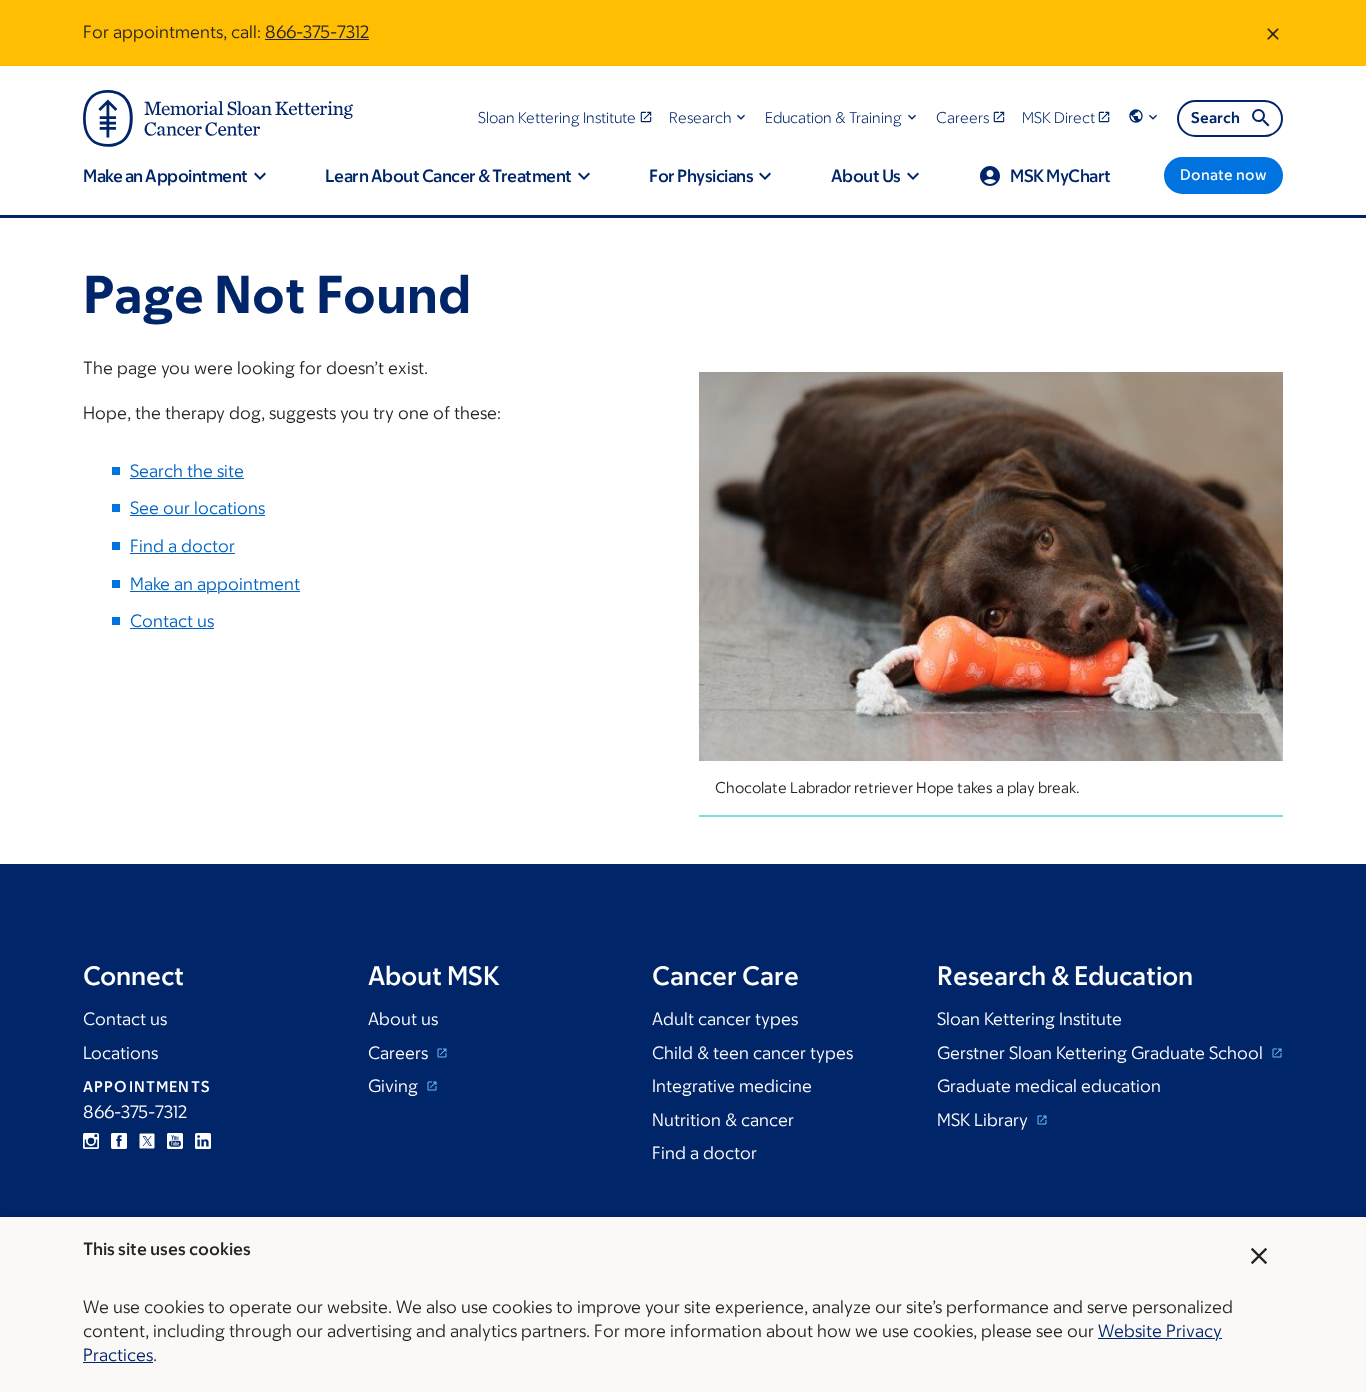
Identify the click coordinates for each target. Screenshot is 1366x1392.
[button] (709, 117)
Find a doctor (182, 546)
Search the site (187, 471)
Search (1215, 117)
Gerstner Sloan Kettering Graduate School (1102, 1053)
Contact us (172, 621)
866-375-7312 (317, 32)
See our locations (197, 508)
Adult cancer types (725, 1019)
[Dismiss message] (1273, 33)
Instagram (91, 1141)
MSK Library (984, 1120)
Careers (400, 1053)
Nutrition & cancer (723, 1120)
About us (403, 1019)
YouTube (175, 1141)
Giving (395, 1086)
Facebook (119, 1141)
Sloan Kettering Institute (1029, 1019)
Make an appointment (215, 584)
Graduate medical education (1049, 1086)
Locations (120, 1053)
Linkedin (203, 1141)
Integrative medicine (732, 1086)
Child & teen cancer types (752, 1053)
